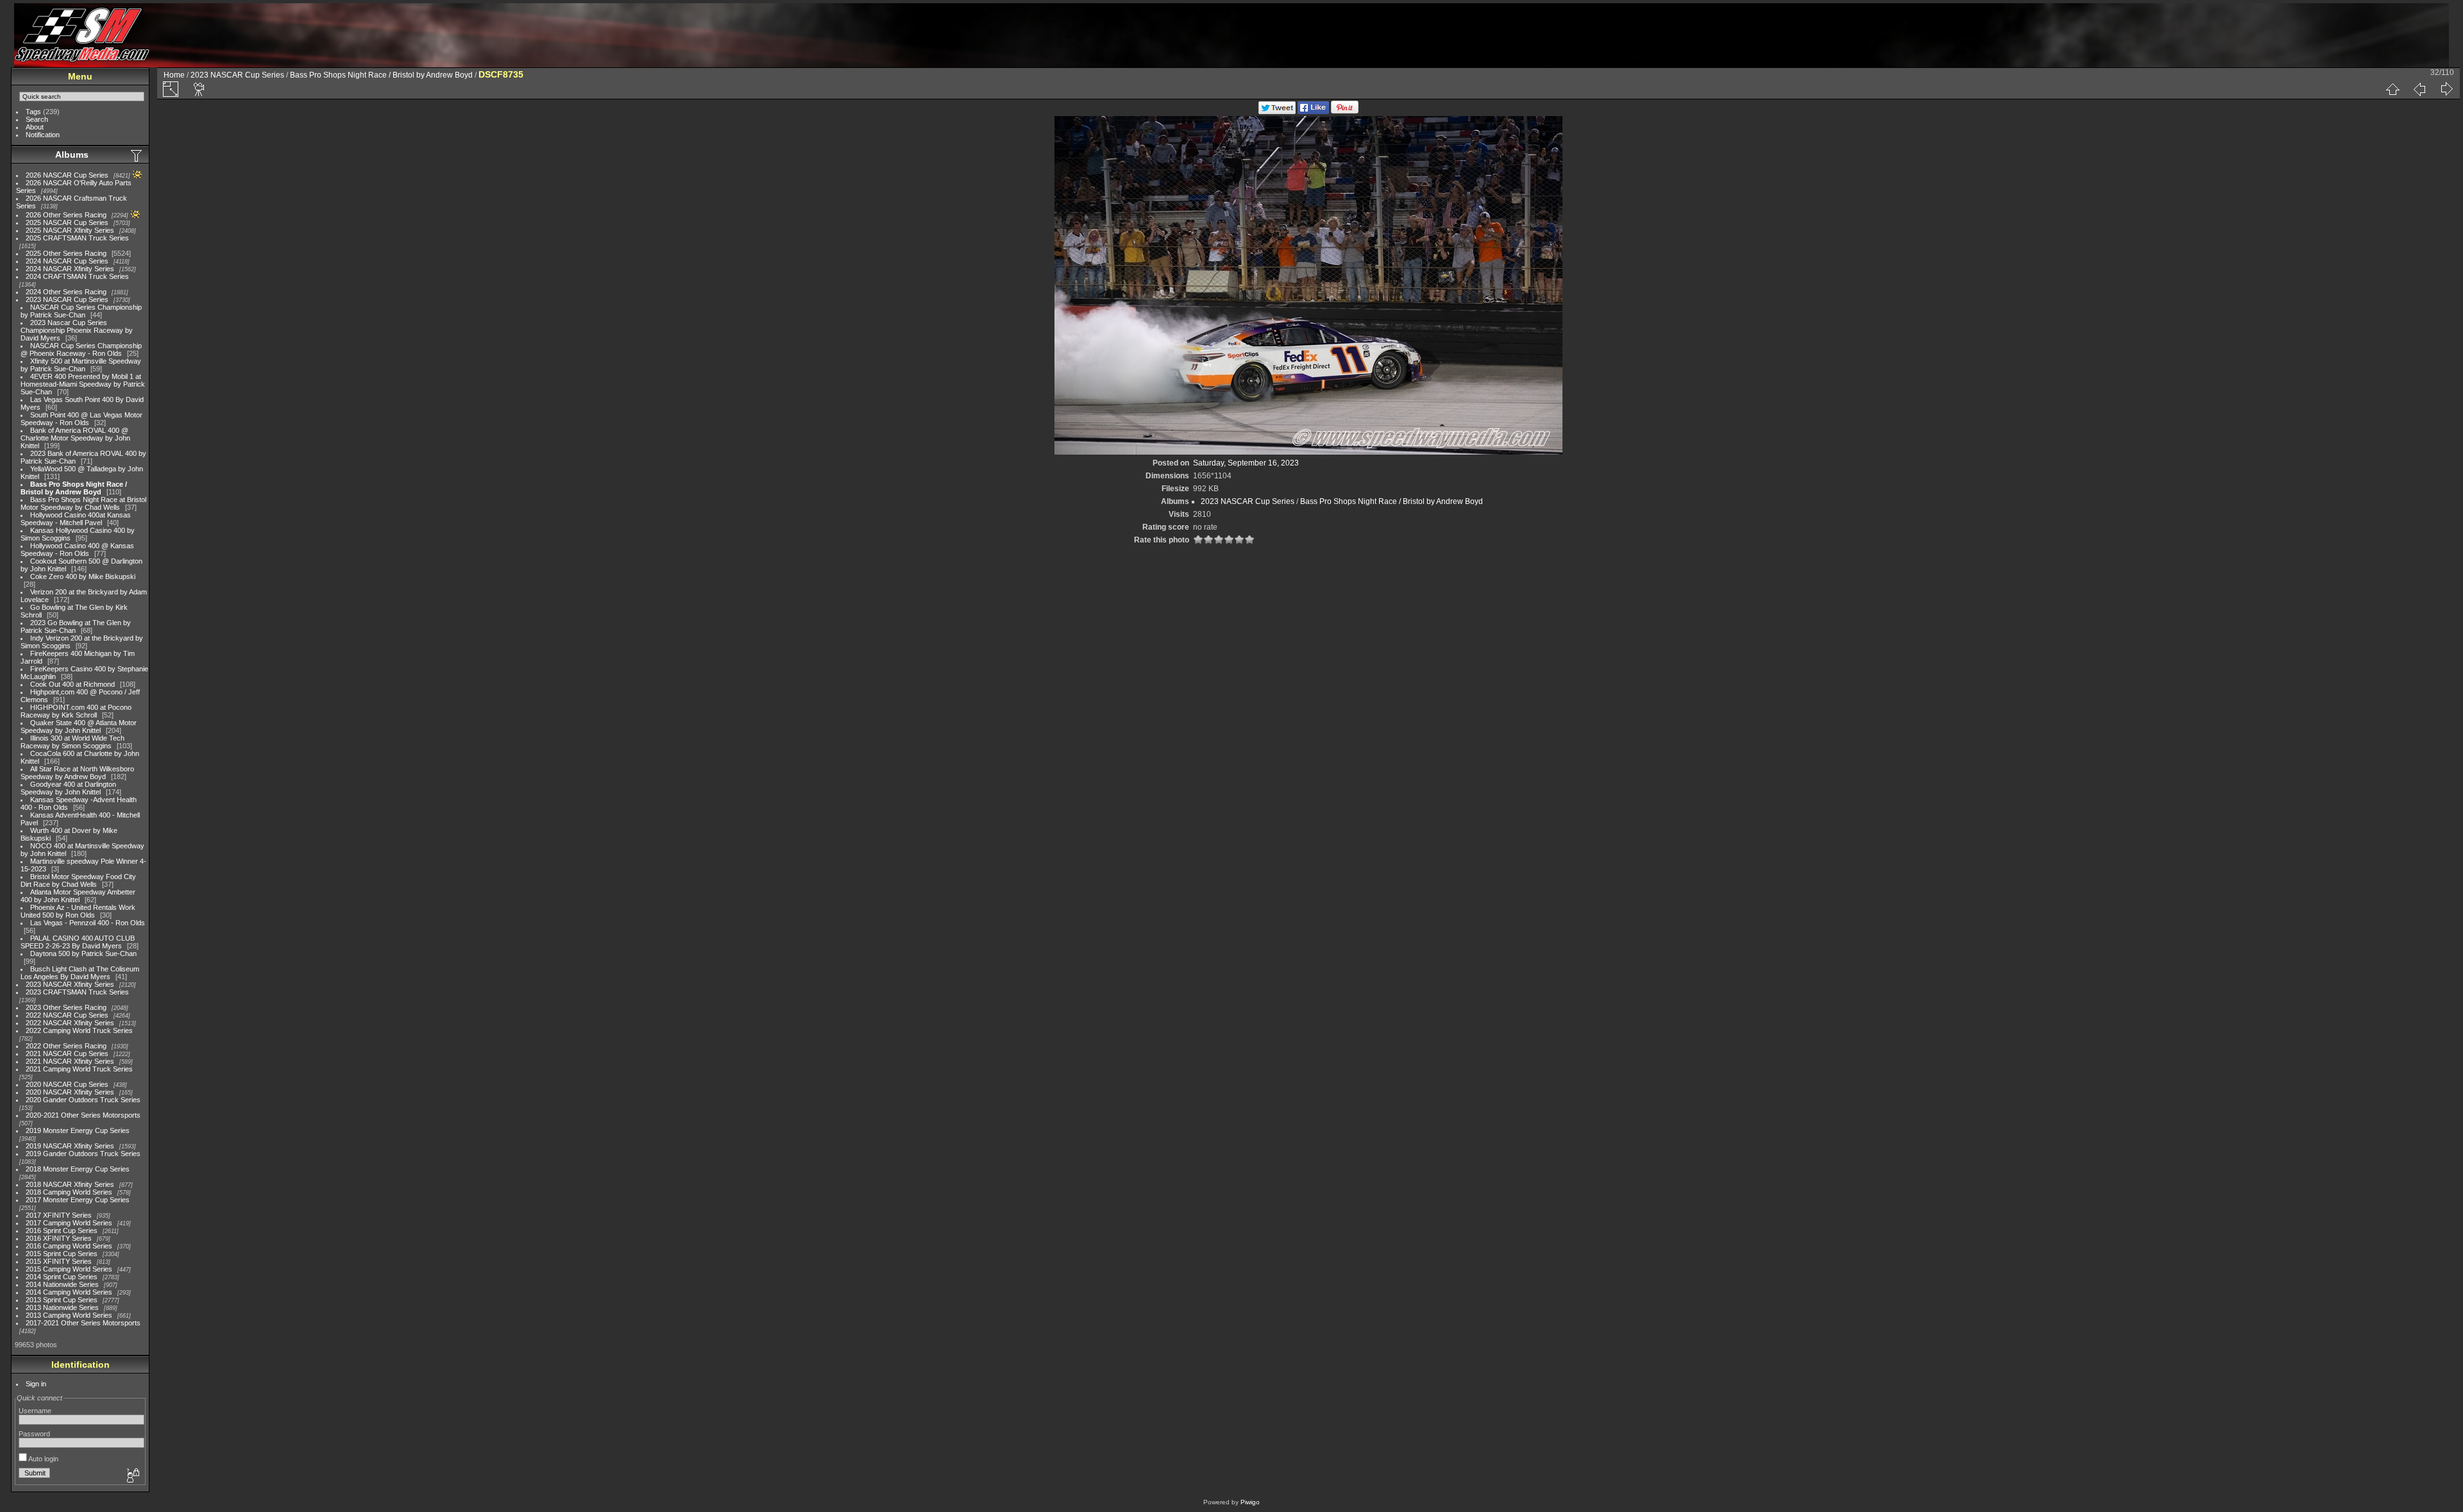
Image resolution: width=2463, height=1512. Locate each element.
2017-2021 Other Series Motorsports (83, 1323)
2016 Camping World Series (69, 1246)
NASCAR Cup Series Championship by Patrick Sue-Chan (81, 311)
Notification (43, 135)
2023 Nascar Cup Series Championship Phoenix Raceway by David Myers (77, 330)
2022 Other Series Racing (66, 1046)
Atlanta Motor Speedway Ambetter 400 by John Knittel (78, 896)
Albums (72, 155)
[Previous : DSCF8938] (2419, 89)
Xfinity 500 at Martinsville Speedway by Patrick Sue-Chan (81, 365)
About (35, 127)
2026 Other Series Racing (66, 215)
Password (34, 1434)
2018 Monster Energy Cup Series (78, 1169)
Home (174, 75)
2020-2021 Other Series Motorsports (83, 1115)
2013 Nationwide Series (62, 1307)
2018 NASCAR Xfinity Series (70, 1184)
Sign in (36, 1384)
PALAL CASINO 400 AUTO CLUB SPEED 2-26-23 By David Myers (78, 942)
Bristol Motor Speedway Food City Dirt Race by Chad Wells (78, 880)
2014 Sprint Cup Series (62, 1277)
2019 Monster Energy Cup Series (78, 1130)
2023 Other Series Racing (66, 1007)
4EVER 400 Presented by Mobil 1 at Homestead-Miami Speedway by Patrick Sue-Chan (83, 384)
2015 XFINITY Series (59, 1261)
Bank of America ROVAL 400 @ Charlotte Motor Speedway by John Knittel (75, 438)
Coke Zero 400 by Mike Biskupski (83, 576)
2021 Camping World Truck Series (79, 1069)
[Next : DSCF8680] (2446, 89)
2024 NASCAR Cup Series (67, 261)
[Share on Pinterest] (1345, 112)
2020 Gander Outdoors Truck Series (83, 1100)
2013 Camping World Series (69, 1315)
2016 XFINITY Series (59, 1238)
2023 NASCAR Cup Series (67, 299)
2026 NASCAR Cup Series (67, 175)
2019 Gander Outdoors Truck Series (83, 1154)
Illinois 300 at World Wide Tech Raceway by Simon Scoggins (72, 742)
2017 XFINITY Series (59, 1215)
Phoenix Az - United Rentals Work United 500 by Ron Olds (78, 911)
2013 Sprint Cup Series (62, 1300)
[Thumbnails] (2392, 89)
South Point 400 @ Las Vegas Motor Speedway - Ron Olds (81, 419)
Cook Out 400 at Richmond (72, 684)
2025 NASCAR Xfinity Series (70, 230)
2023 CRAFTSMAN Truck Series (77, 992)
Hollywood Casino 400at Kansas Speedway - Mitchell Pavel (76, 519)
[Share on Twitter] (1277, 112)
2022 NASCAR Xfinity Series (70, 1023)
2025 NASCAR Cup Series (67, 223)
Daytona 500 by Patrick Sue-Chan (83, 953)
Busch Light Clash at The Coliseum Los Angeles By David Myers (80, 973)
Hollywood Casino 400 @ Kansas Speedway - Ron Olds (77, 550)
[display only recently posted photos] (137, 155)
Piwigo (1250, 1502)
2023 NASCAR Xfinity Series (70, 984)
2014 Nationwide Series (62, 1284)
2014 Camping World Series (69, 1292)
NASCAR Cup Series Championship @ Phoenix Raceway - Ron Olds (81, 349)
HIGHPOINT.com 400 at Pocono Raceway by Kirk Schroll (76, 711)
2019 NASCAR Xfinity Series (70, 1146)
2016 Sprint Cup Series (62, 1231)
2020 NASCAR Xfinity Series (70, 1092)
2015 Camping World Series (69, 1269)
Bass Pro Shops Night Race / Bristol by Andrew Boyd (74, 488)
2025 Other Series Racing (66, 253)
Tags (33, 112)
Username (35, 1411)
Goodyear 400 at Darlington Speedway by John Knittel (68, 788)
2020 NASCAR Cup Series (67, 1084)
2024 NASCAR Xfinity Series (70, 269)
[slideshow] (199, 89)
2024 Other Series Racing (66, 292)
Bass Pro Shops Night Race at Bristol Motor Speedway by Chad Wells (83, 503)
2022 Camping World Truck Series (79, 1030)
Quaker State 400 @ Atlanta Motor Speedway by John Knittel (79, 727)
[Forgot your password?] (132, 1476)
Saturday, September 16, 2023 (1246, 463)
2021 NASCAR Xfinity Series (70, 1061)
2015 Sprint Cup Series (62, 1254)
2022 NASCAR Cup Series (67, 1015)
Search (37, 119)
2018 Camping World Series (69, 1192)
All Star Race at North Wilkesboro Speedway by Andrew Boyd (77, 773)
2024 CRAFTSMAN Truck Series (77, 276)
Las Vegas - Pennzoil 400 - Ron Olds (88, 923)
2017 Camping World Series (69, 1223)
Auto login (43, 1459)
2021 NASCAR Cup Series (67, 1054)
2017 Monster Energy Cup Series (78, 1200)
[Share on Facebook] (1313, 112)
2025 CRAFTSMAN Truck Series (77, 238)
